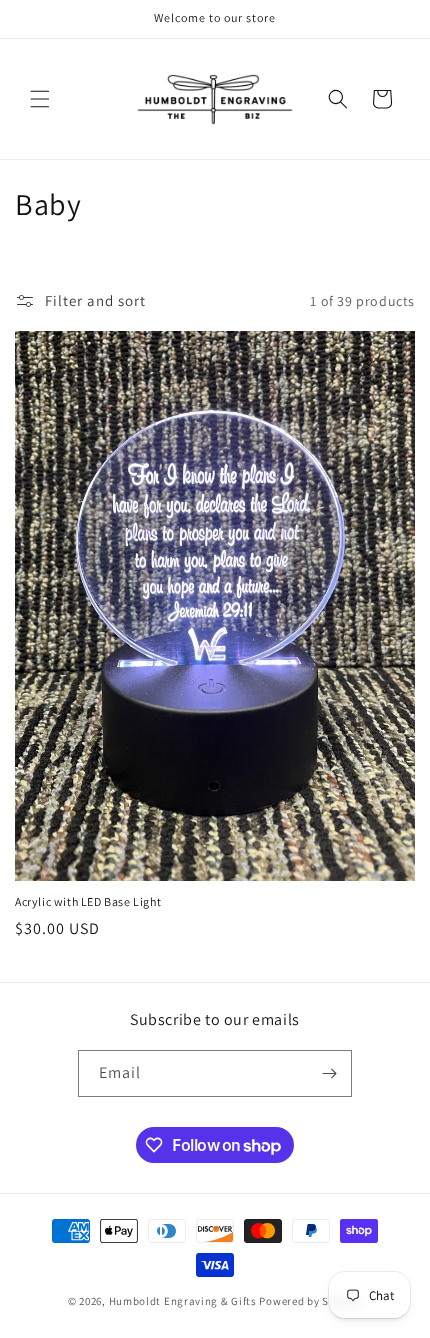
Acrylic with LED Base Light (88, 901)
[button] (40, 99)
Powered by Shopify (310, 1301)
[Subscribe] (329, 1073)
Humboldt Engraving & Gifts (183, 1301)
